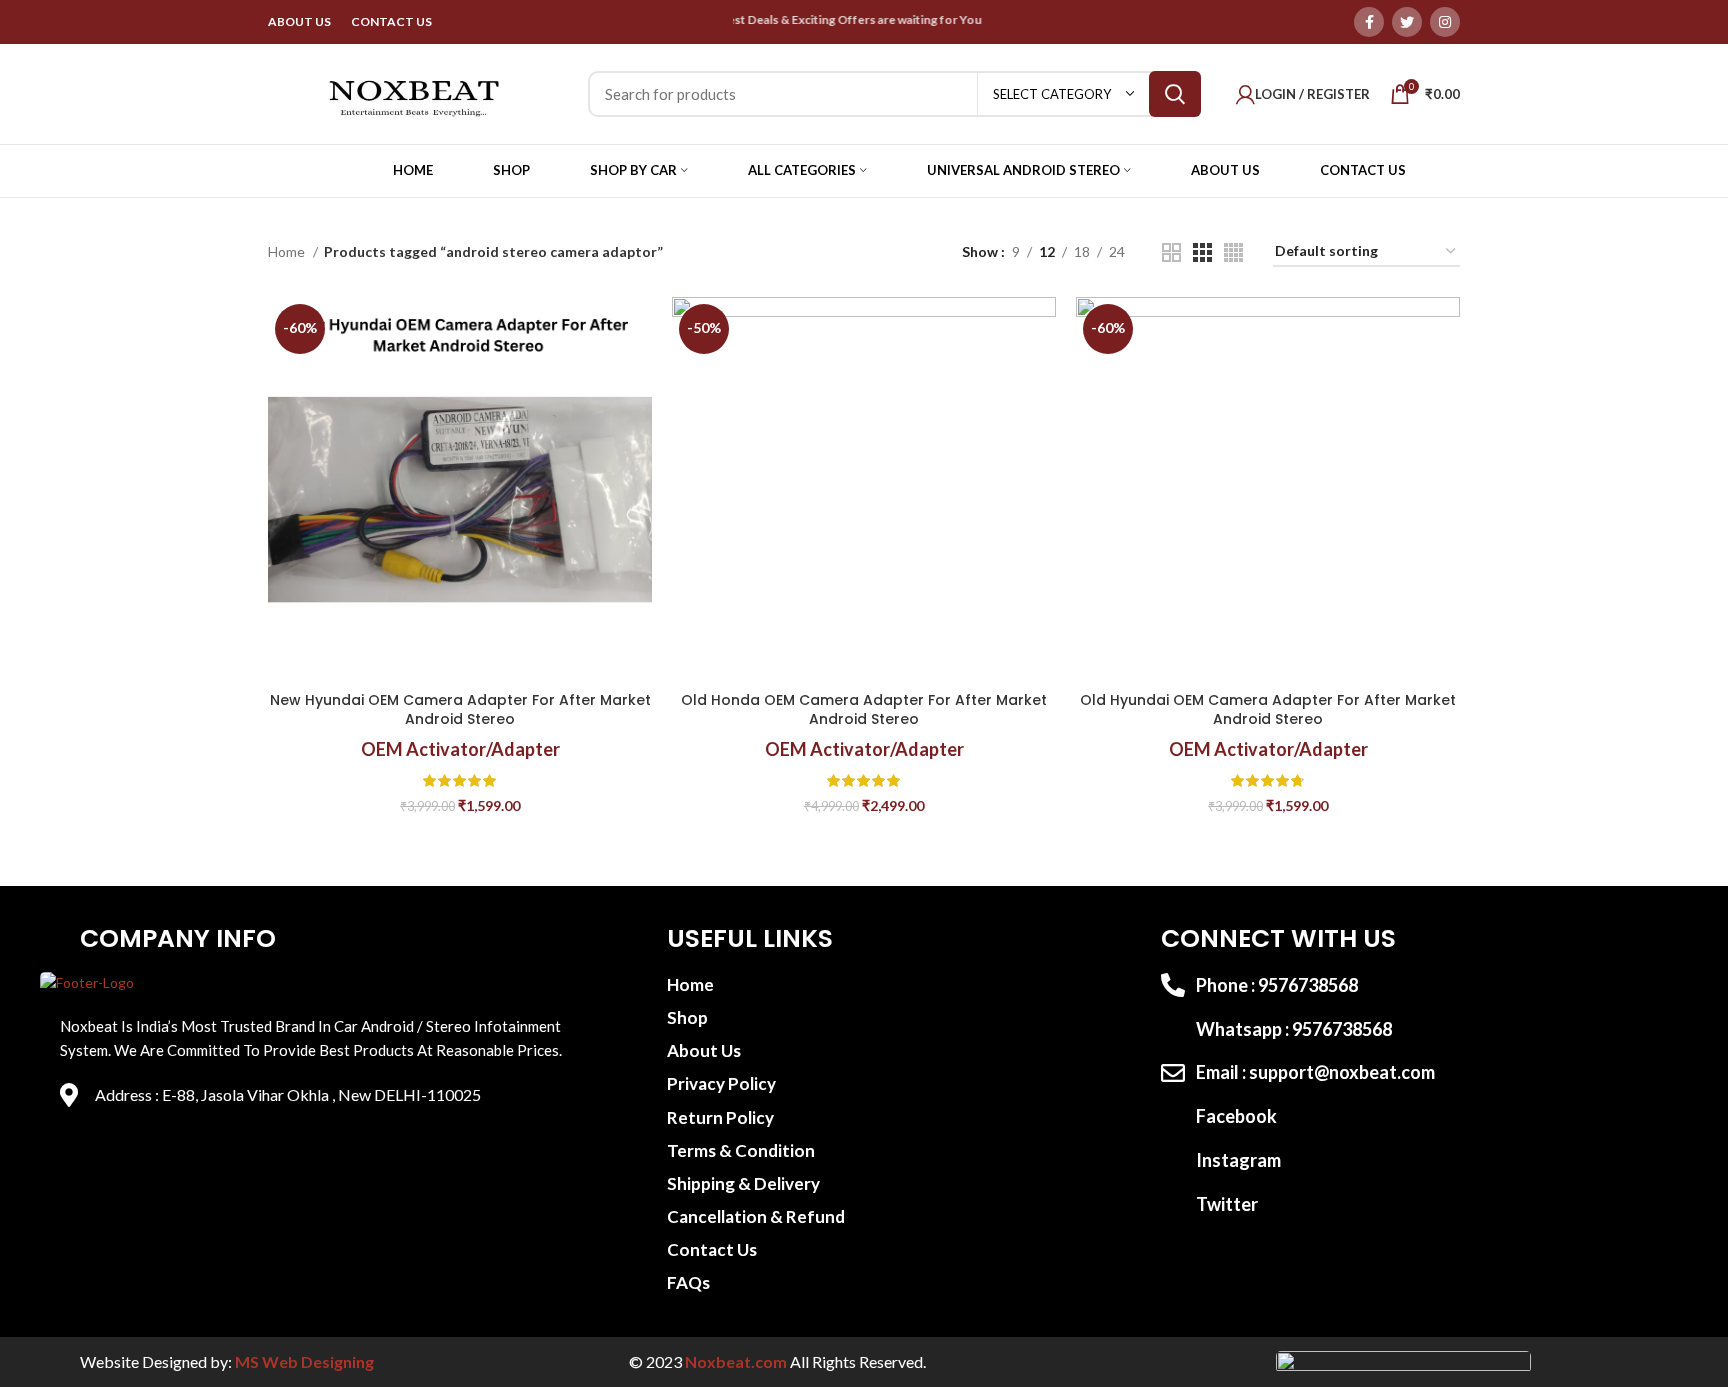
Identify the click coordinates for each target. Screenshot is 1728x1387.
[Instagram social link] (1445, 22)
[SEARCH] (1175, 94)
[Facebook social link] (1369, 22)
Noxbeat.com (736, 1361)
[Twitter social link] (1407, 22)
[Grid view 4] (1233, 252)
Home (288, 251)
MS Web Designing (304, 1361)
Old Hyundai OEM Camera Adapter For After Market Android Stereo (1268, 710)
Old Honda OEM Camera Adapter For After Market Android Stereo (864, 710)
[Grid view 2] (1171, 252)
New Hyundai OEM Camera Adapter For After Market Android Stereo (460, 710)
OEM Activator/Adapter (460, 749)
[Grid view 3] (1202, 252)
